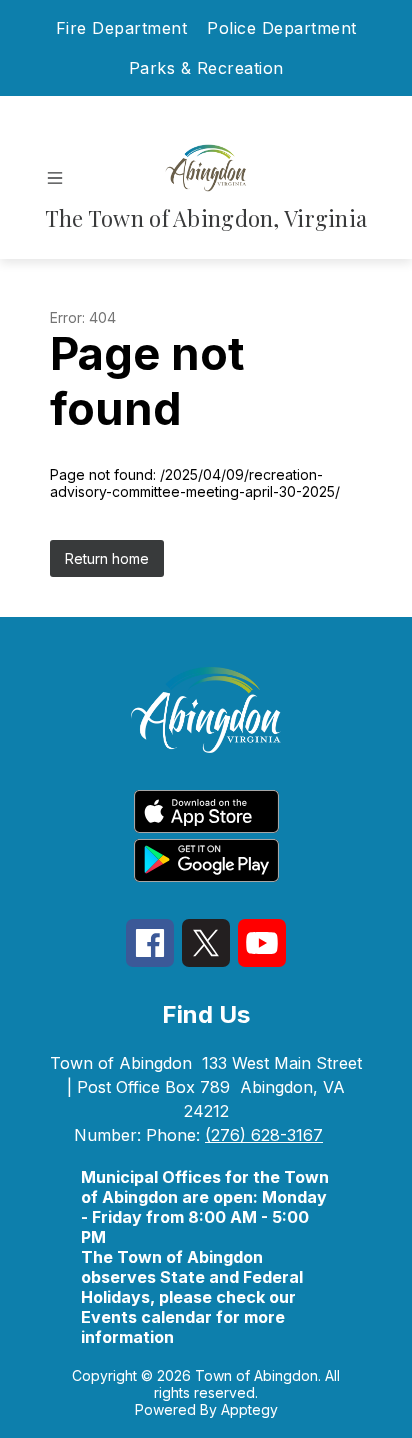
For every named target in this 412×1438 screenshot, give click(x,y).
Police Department (282, 28)
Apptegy (249, 1409)
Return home (107, 558)
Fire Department (122, 28)
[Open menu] (55, 178)
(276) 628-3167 (264, 1135)
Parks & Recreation (206, 68)
